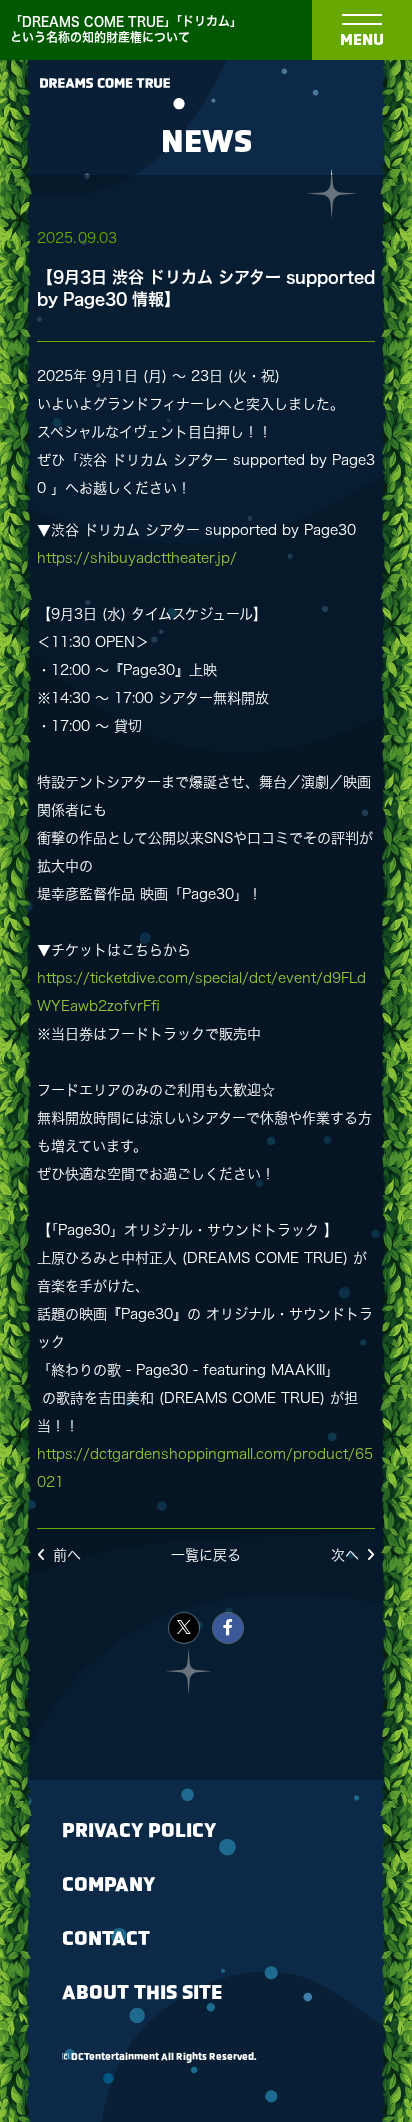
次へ (345, 1555)
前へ (67, 1555)
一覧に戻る (206, 1555)
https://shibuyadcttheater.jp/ (137, 558)
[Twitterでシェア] (184, 1628)
